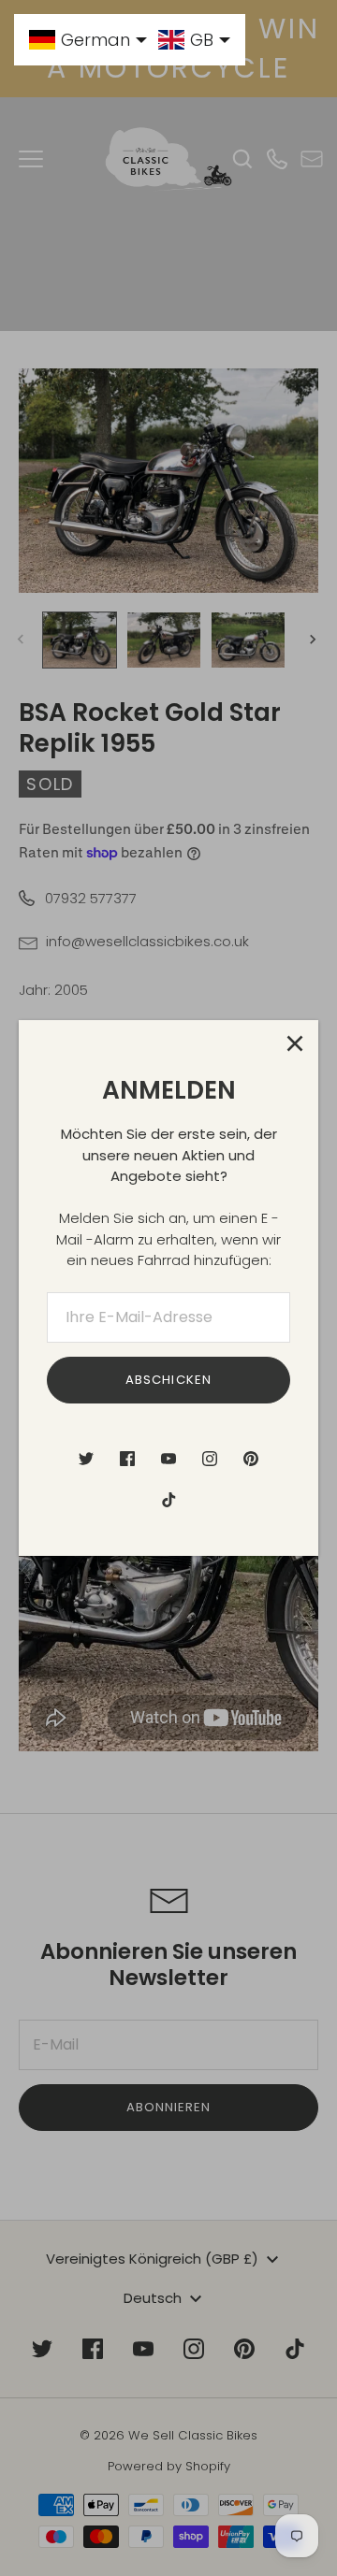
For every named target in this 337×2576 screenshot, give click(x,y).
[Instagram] (210, 1459)
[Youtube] (168, 1459)
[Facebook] (127, 1459)
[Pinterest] (251, 1459)
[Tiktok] (168, 1500)
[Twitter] (86, 1459)
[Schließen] (295, 1043)
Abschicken (168, 1380)
